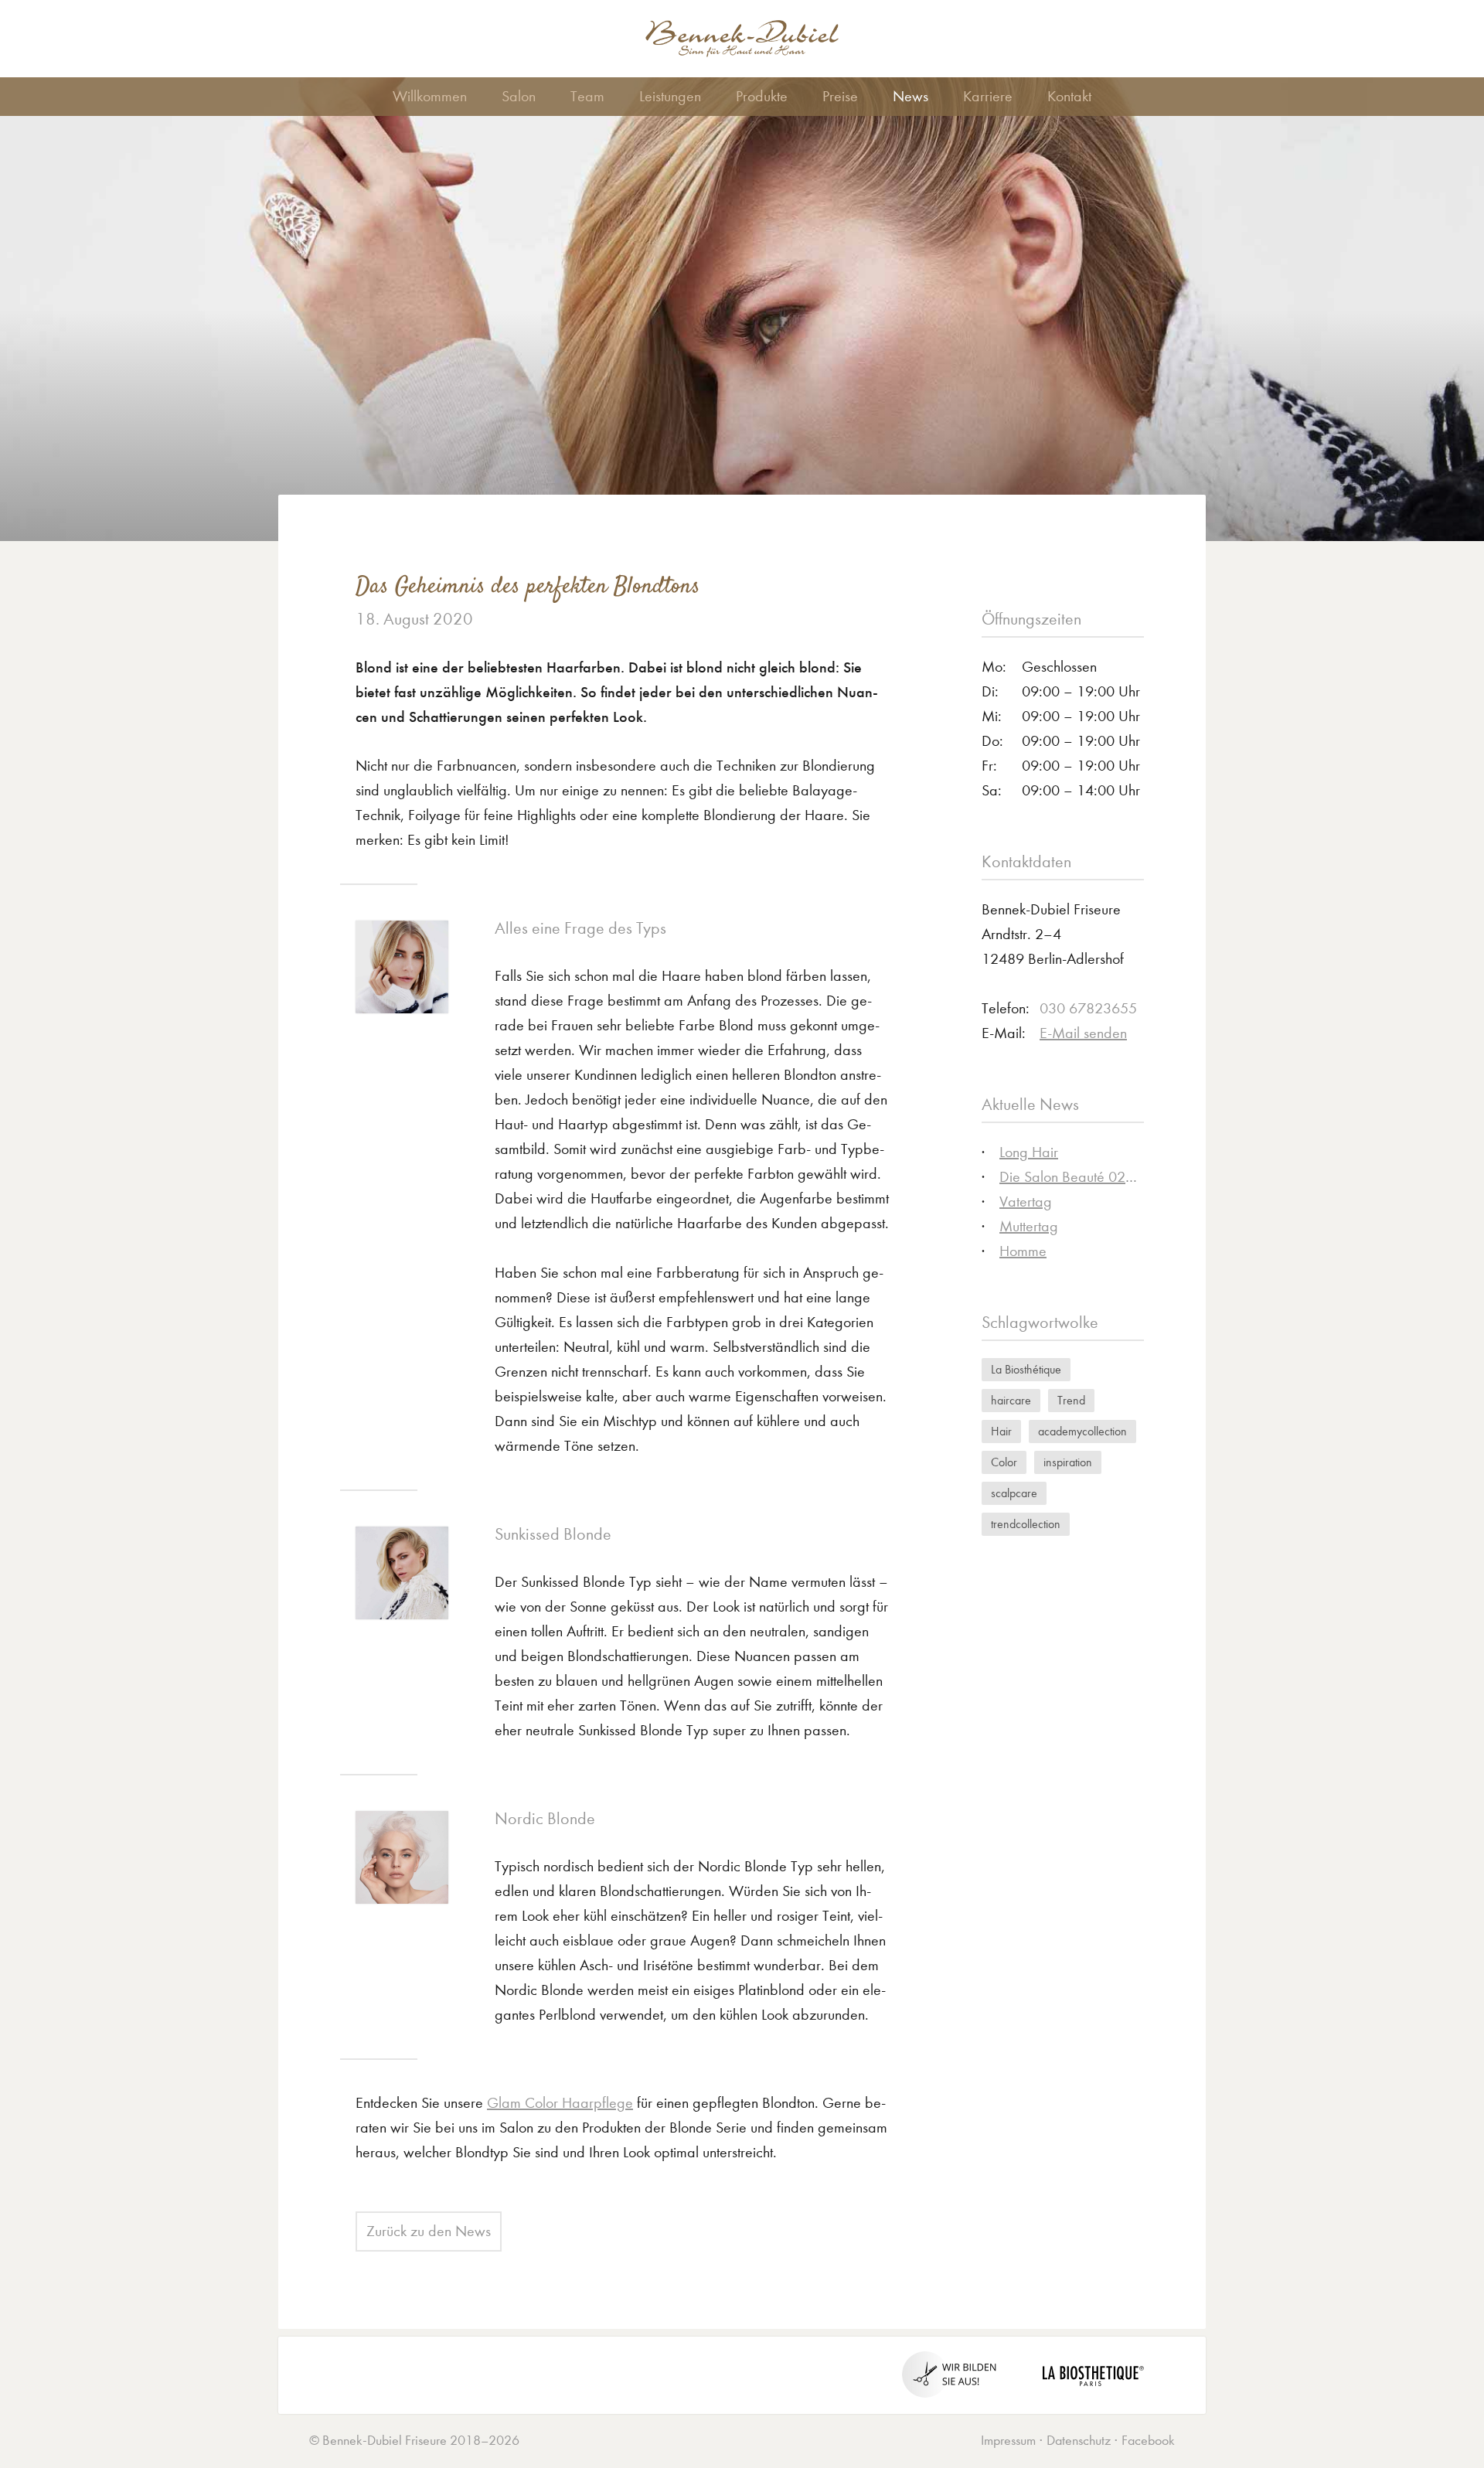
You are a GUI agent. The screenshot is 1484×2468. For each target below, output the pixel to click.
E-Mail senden (1083, 1033)
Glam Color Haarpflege (560, 2103)
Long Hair (1029, 1152)
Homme (1023, 1251)
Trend (1071, 1400)
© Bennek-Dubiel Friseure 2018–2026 (414, 2441)
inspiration (1068, 1462)
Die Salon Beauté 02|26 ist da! (1095, 1177)
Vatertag (1026, 1202)
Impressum (1008, 2441)
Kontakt (1069, 96)
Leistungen (670, 96)
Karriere (988, 96)
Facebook (1148, 2441)
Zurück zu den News (429, 2231)
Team (587, 96)
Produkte (762, 96)
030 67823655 (1088, 1008)
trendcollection (1026, 1524)
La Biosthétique (1026, 1369)
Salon (519, 96)
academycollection (1082, 1431)
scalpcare (1014, 1493)
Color (1004, 1462)
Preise (840, 96)
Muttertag (1029, 1226)
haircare (1011, 1400)
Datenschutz (1079, 2441)
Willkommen (430, 96)
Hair (1001, 1431)
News (910, 96)
